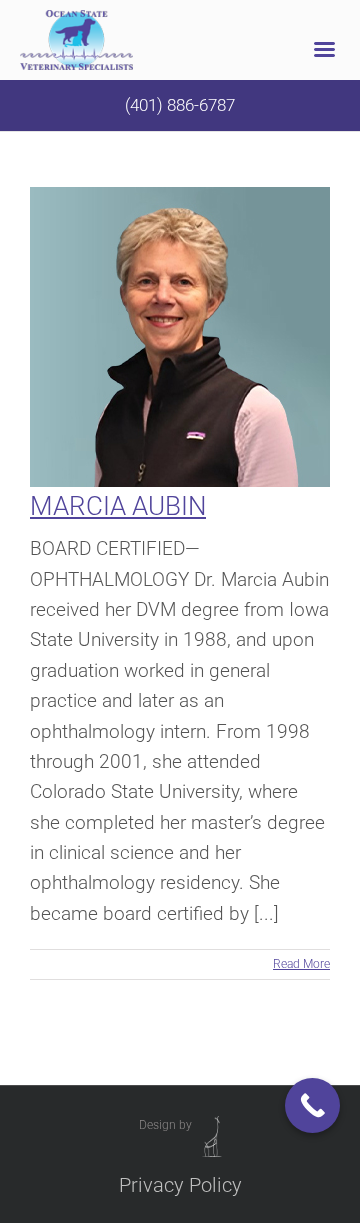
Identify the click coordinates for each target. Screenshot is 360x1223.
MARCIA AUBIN (118, 506)
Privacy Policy (180, 1185)
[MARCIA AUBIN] (180, 337)
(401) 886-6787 (180, 105)
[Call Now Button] (312, 1105)
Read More (301, 964)
